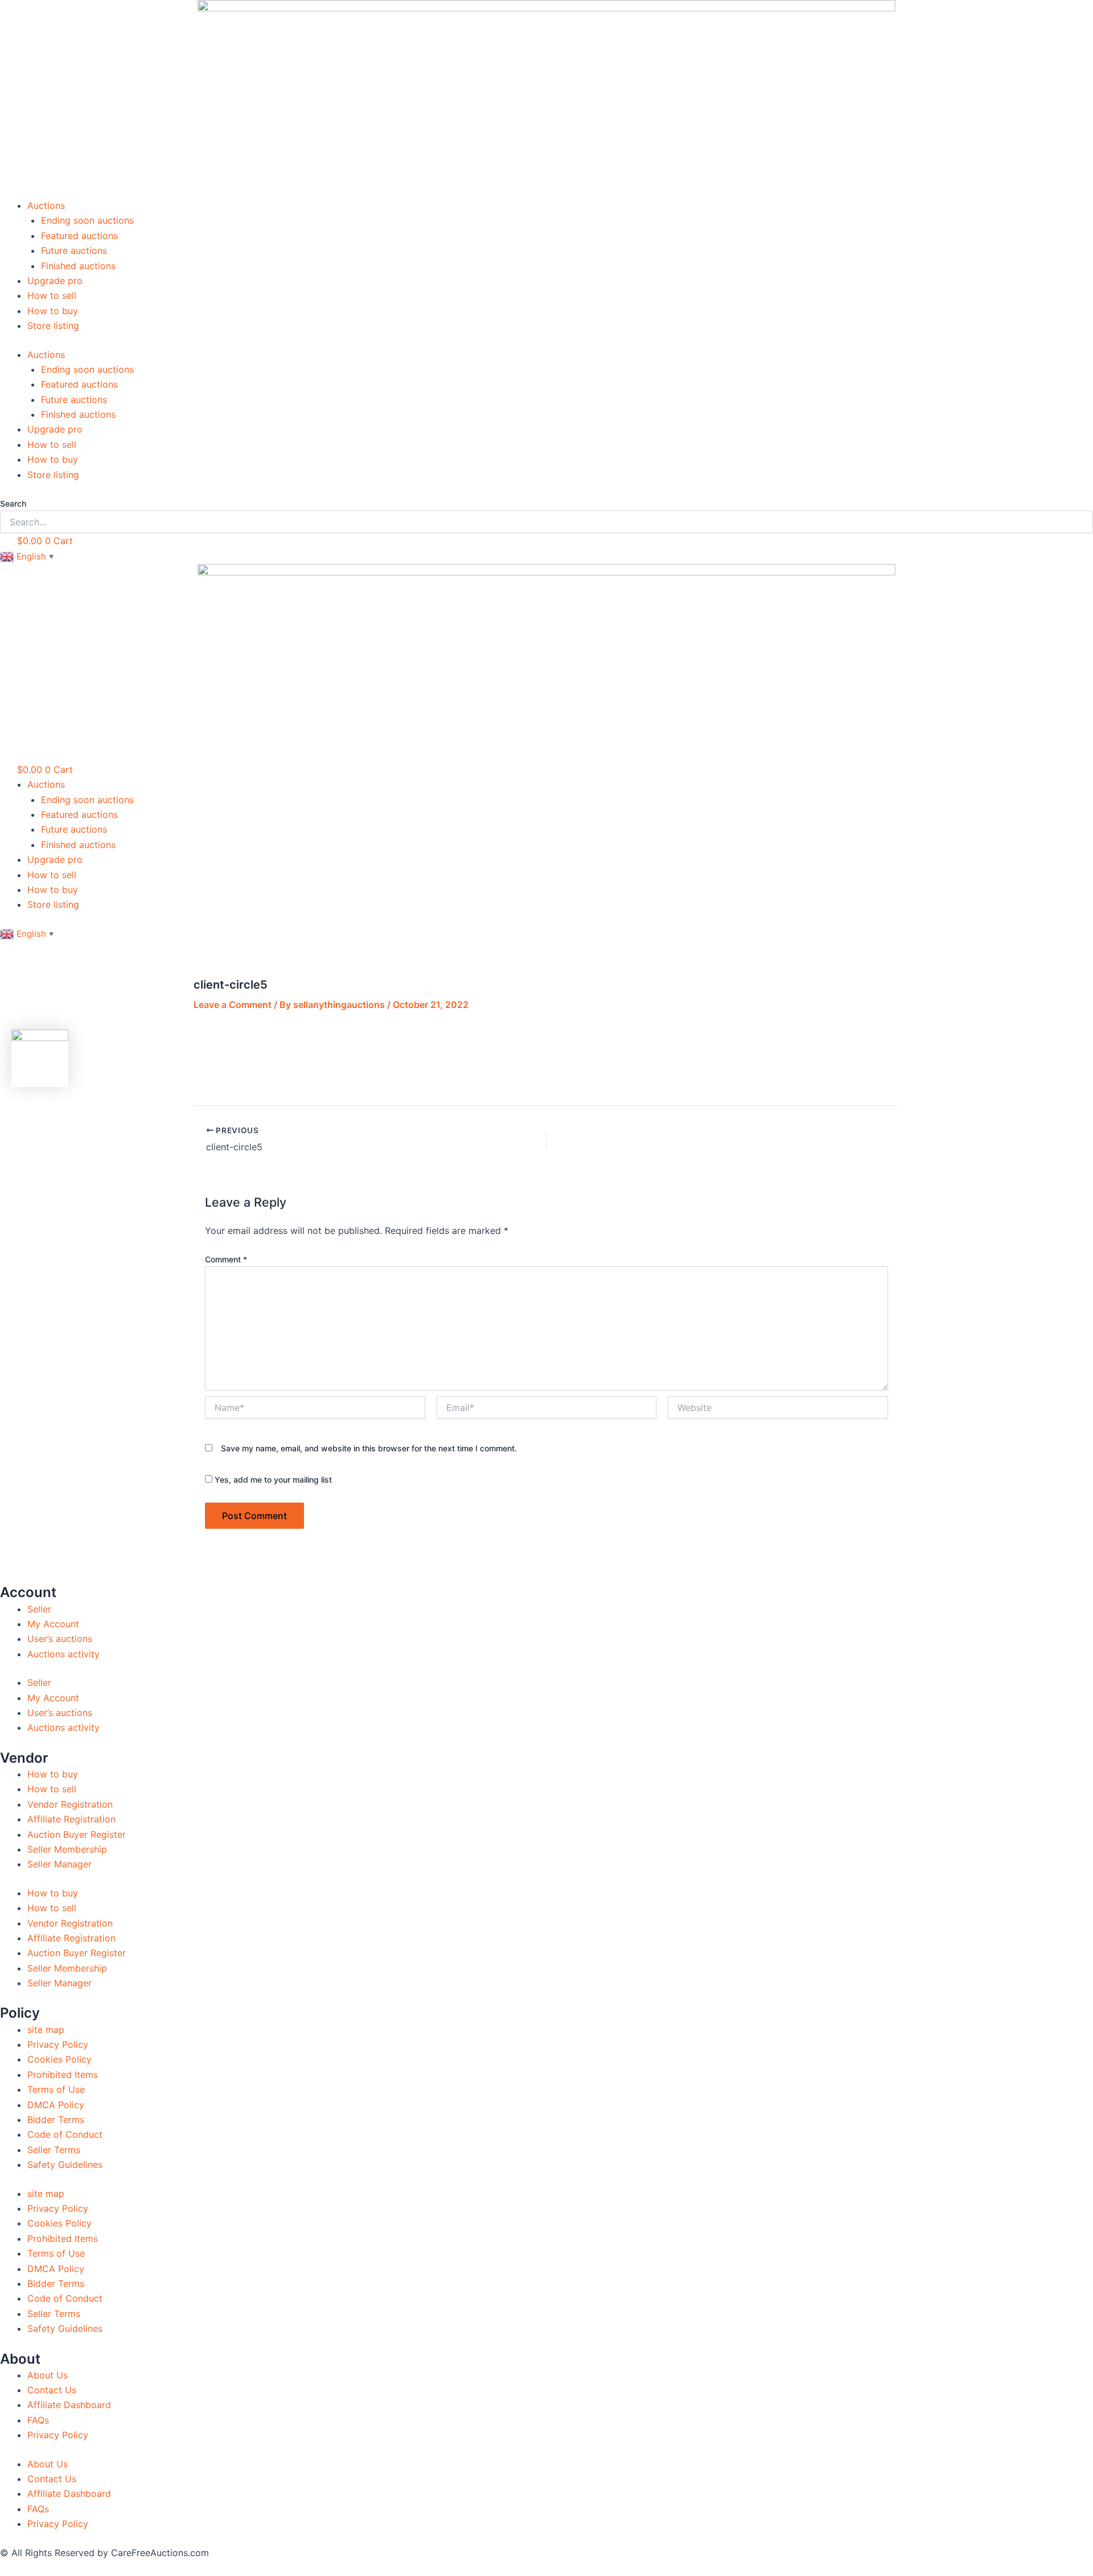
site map (46, 2030)
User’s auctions (60, 1639)
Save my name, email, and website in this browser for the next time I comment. (369, 1448)
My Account (53, 1624)
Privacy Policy (58, 2044)
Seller (39, 1609)
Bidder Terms (56, 2120)
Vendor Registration (70, 1804)
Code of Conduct (65, 2134)
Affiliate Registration (71, 1819)
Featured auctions (79, 236)
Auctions (46, 205)
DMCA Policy (56, 2105)
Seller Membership (67, 1849)
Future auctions (74, 250)
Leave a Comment (233, 1005)
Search (13, 503)
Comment (226, 1259)
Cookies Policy (59, 2059)
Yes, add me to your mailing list (272, 1480)
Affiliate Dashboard (69, 2405)
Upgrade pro (55, 281)
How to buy (53, 311)
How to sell (52, 295)
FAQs (38, 2420)
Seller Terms (54, 2150)
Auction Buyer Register (77, 1834)
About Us (48, 2375)
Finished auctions (78, 266)
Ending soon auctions (87, 220)
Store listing (53, 326)
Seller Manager (59, 1864)
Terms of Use (56, 2089)
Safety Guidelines (65, 2165)
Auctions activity (63, 1654)
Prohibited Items (63, 2075)
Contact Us (52, 2390)
